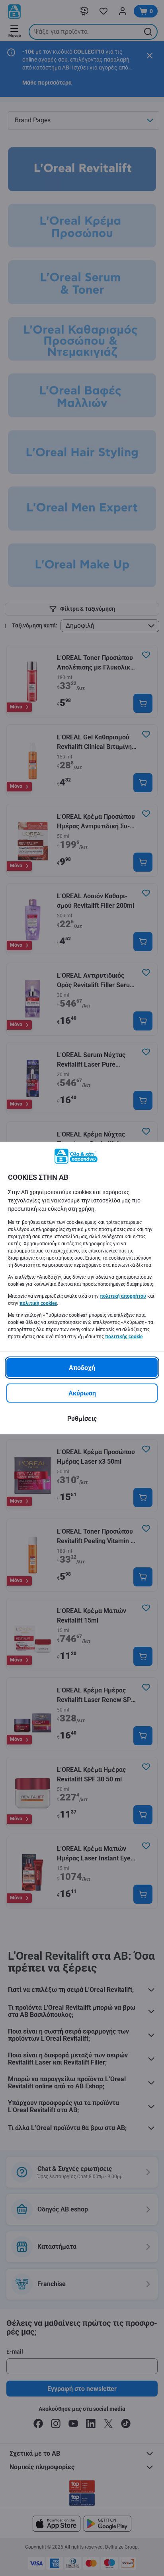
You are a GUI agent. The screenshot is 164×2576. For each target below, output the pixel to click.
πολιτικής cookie (124, 1337)
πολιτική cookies (38, 1303)
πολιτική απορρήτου (123, 1296)
